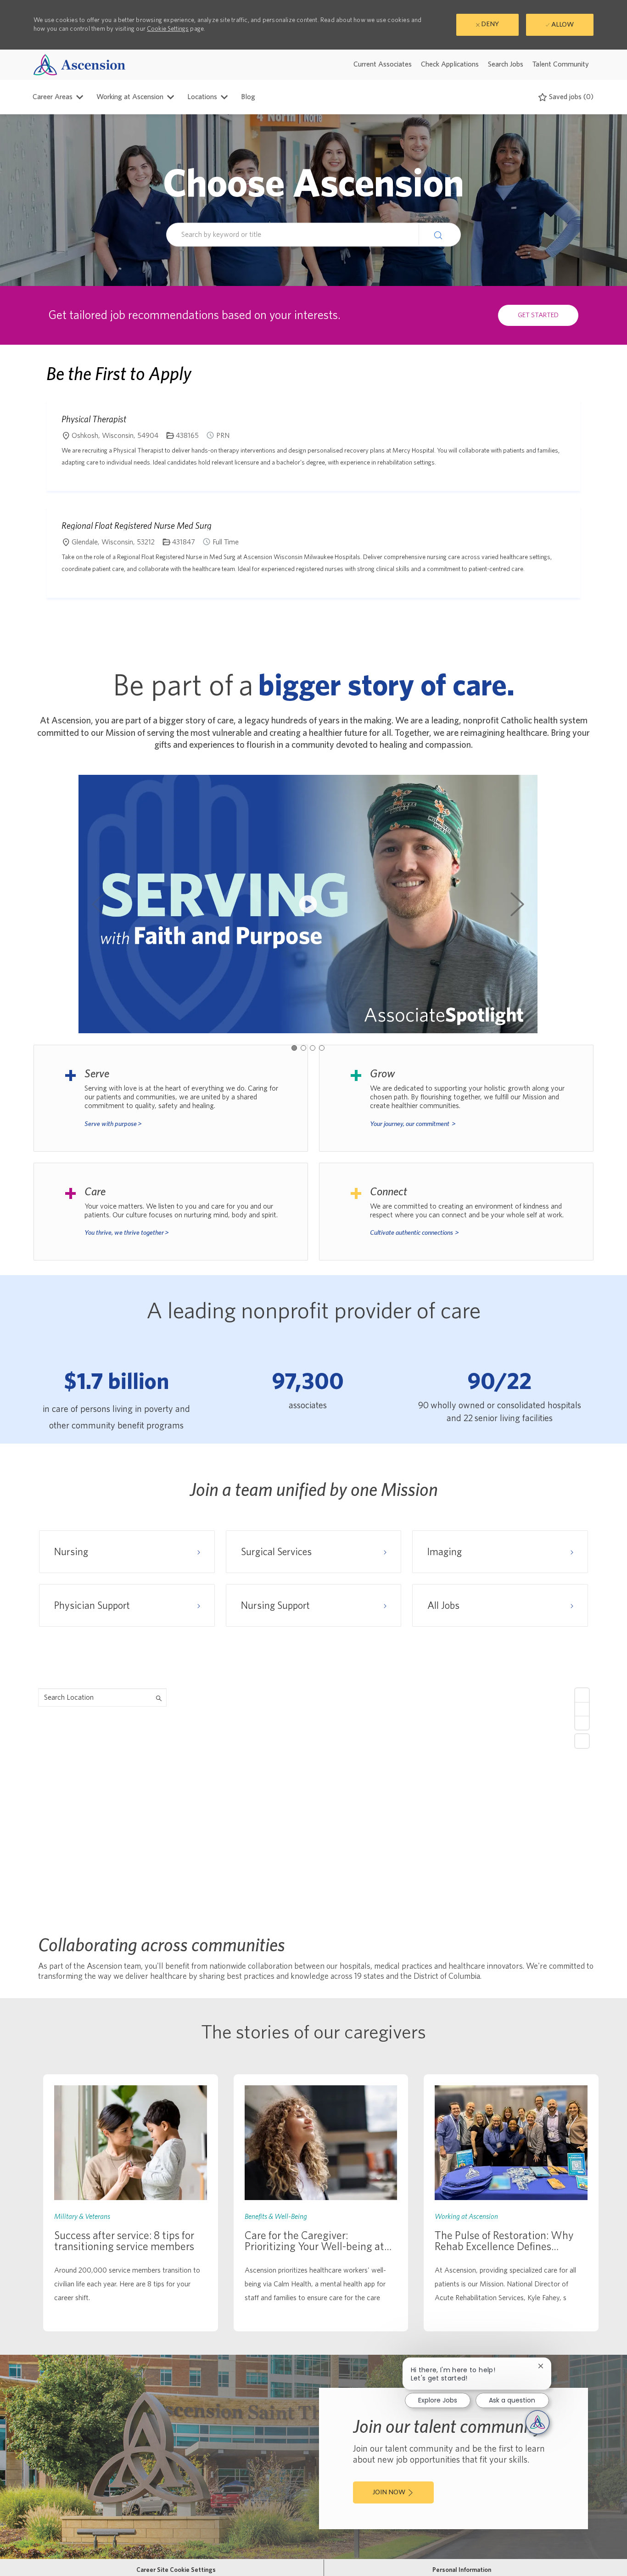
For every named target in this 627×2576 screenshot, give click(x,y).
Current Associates (383, 64)
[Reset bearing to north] (582, 1723)
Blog (248, 97)
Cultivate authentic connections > (414, 1233)
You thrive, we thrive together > (127, 1233)
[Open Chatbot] (537, 2422)
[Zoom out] (582, 1709)
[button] (440, 235)
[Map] (313, 1798)
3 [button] (313, 1048)
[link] (131, 2203)
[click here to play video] (308, 904)
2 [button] (303, 1048)
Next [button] (517, 904)
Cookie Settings (168, 29)
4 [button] (322, 1048)
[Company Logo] (79, 64)
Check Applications (450, 64)
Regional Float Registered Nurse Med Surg (137, 526)
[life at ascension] (171, 1098)
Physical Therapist (94, 419)
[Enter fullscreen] (582, 1741)
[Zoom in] (582, 1695)
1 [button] (294, 1048)
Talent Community (561, 64)
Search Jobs (506, 64)
